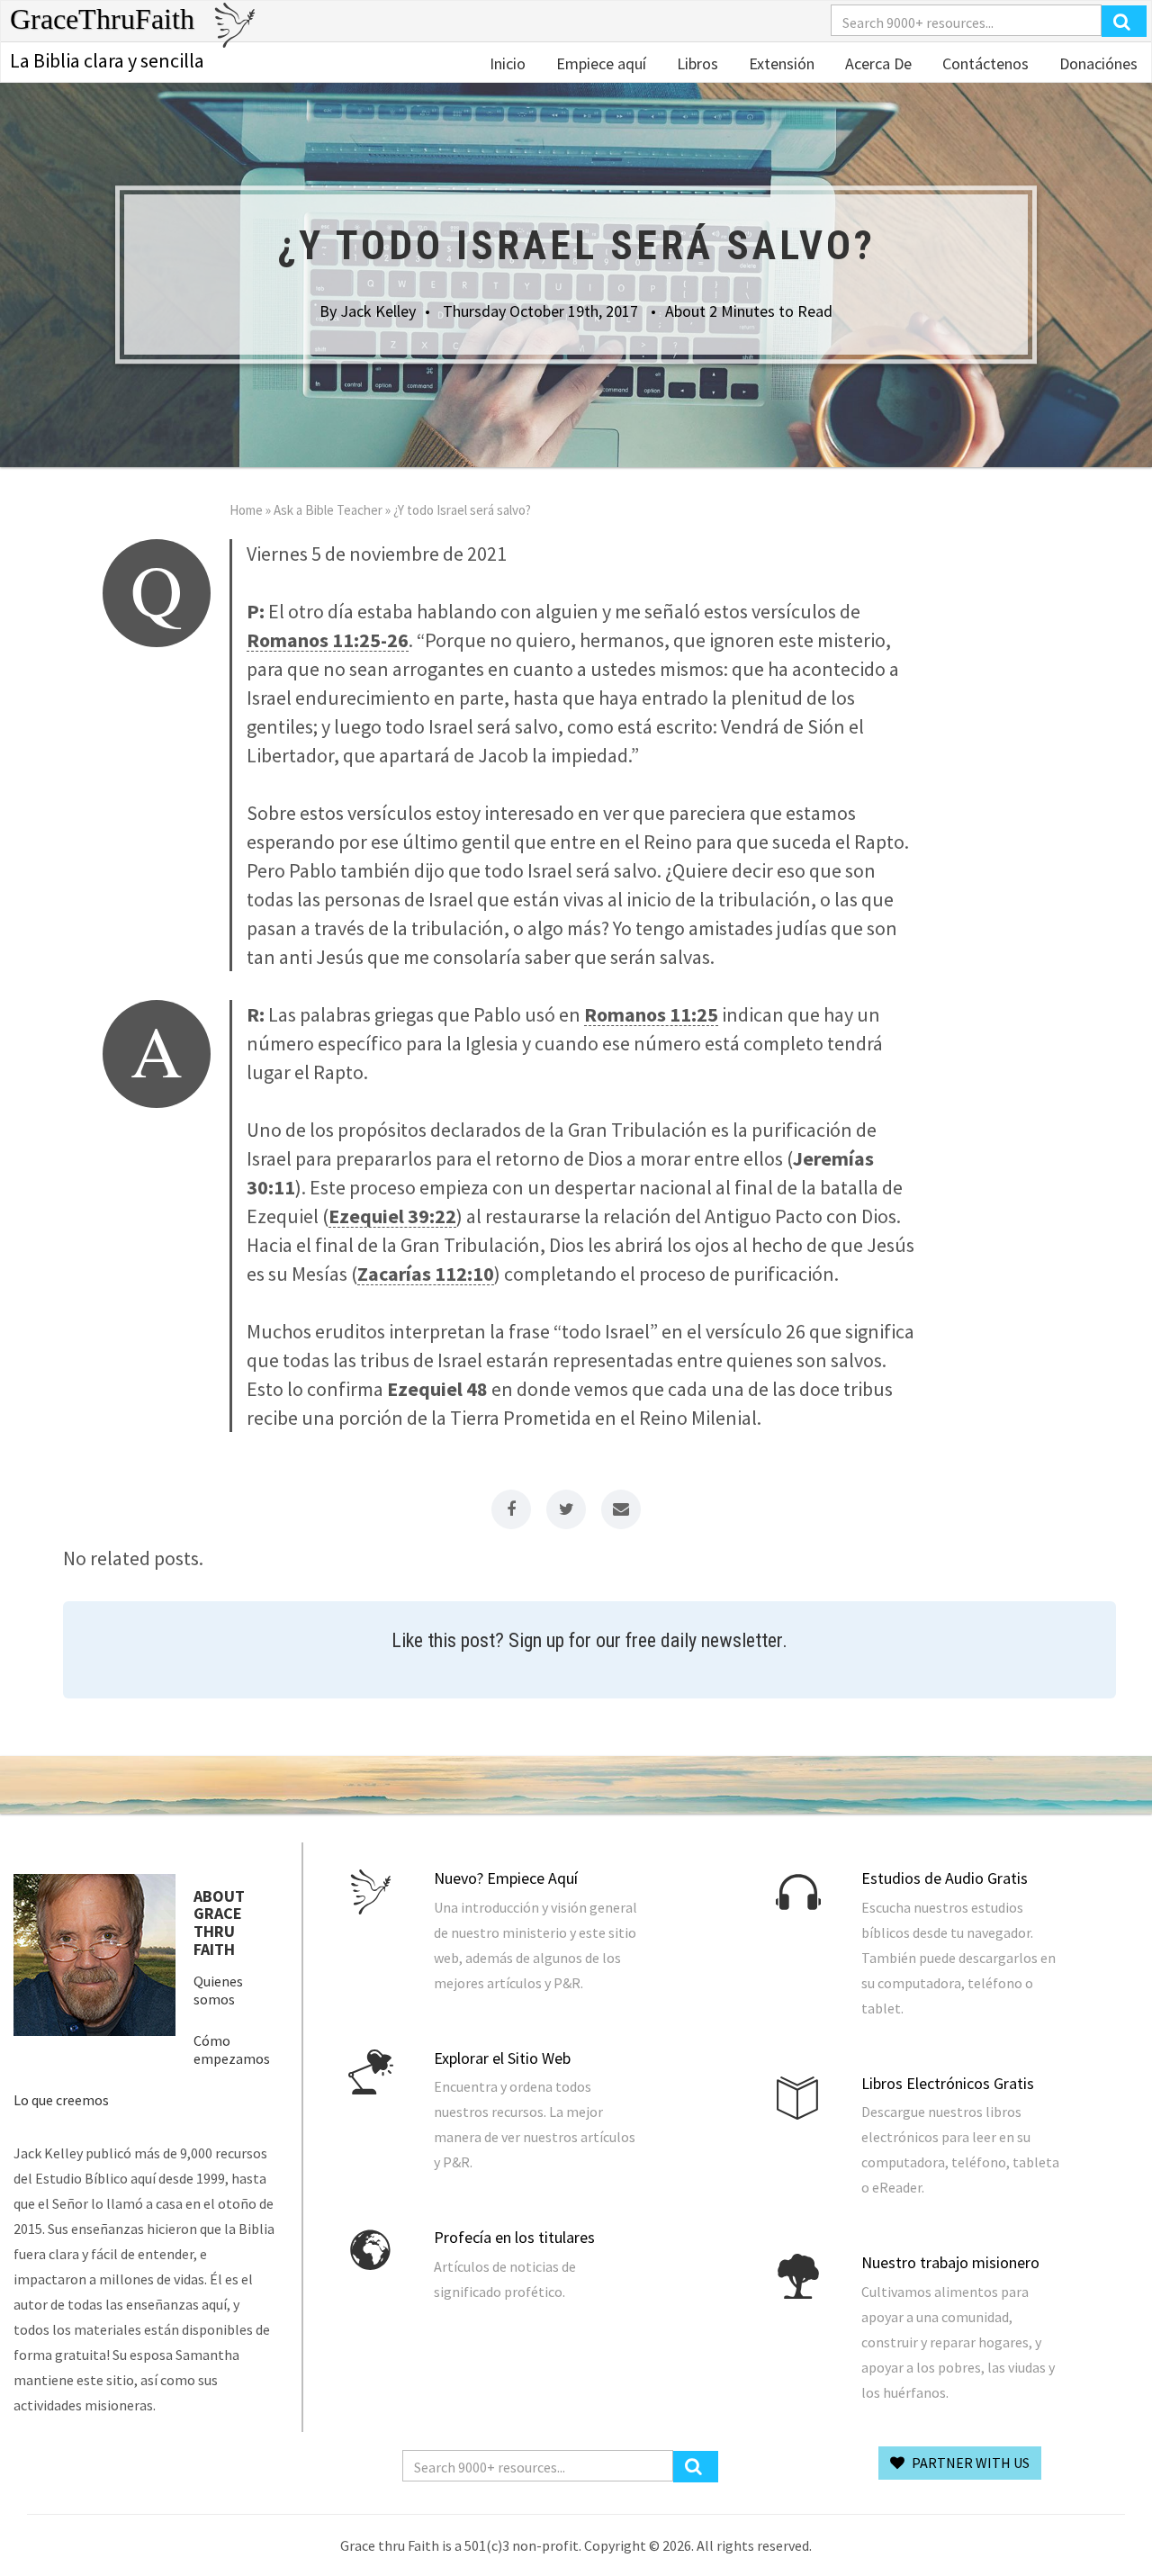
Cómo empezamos (232, 2049)
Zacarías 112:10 (426, 1274)
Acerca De (877, 63)
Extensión (780, 63)
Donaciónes (1097, 63)
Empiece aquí (599, 63)
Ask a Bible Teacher (328, 510)
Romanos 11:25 (651, 1014)
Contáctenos (984, 63)
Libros (696, 63)
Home (246, 510)
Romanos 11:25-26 (328, 640)
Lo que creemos (61, 2100)
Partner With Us (969, 2463)
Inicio (508, 63)
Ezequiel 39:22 (392, 1216)
